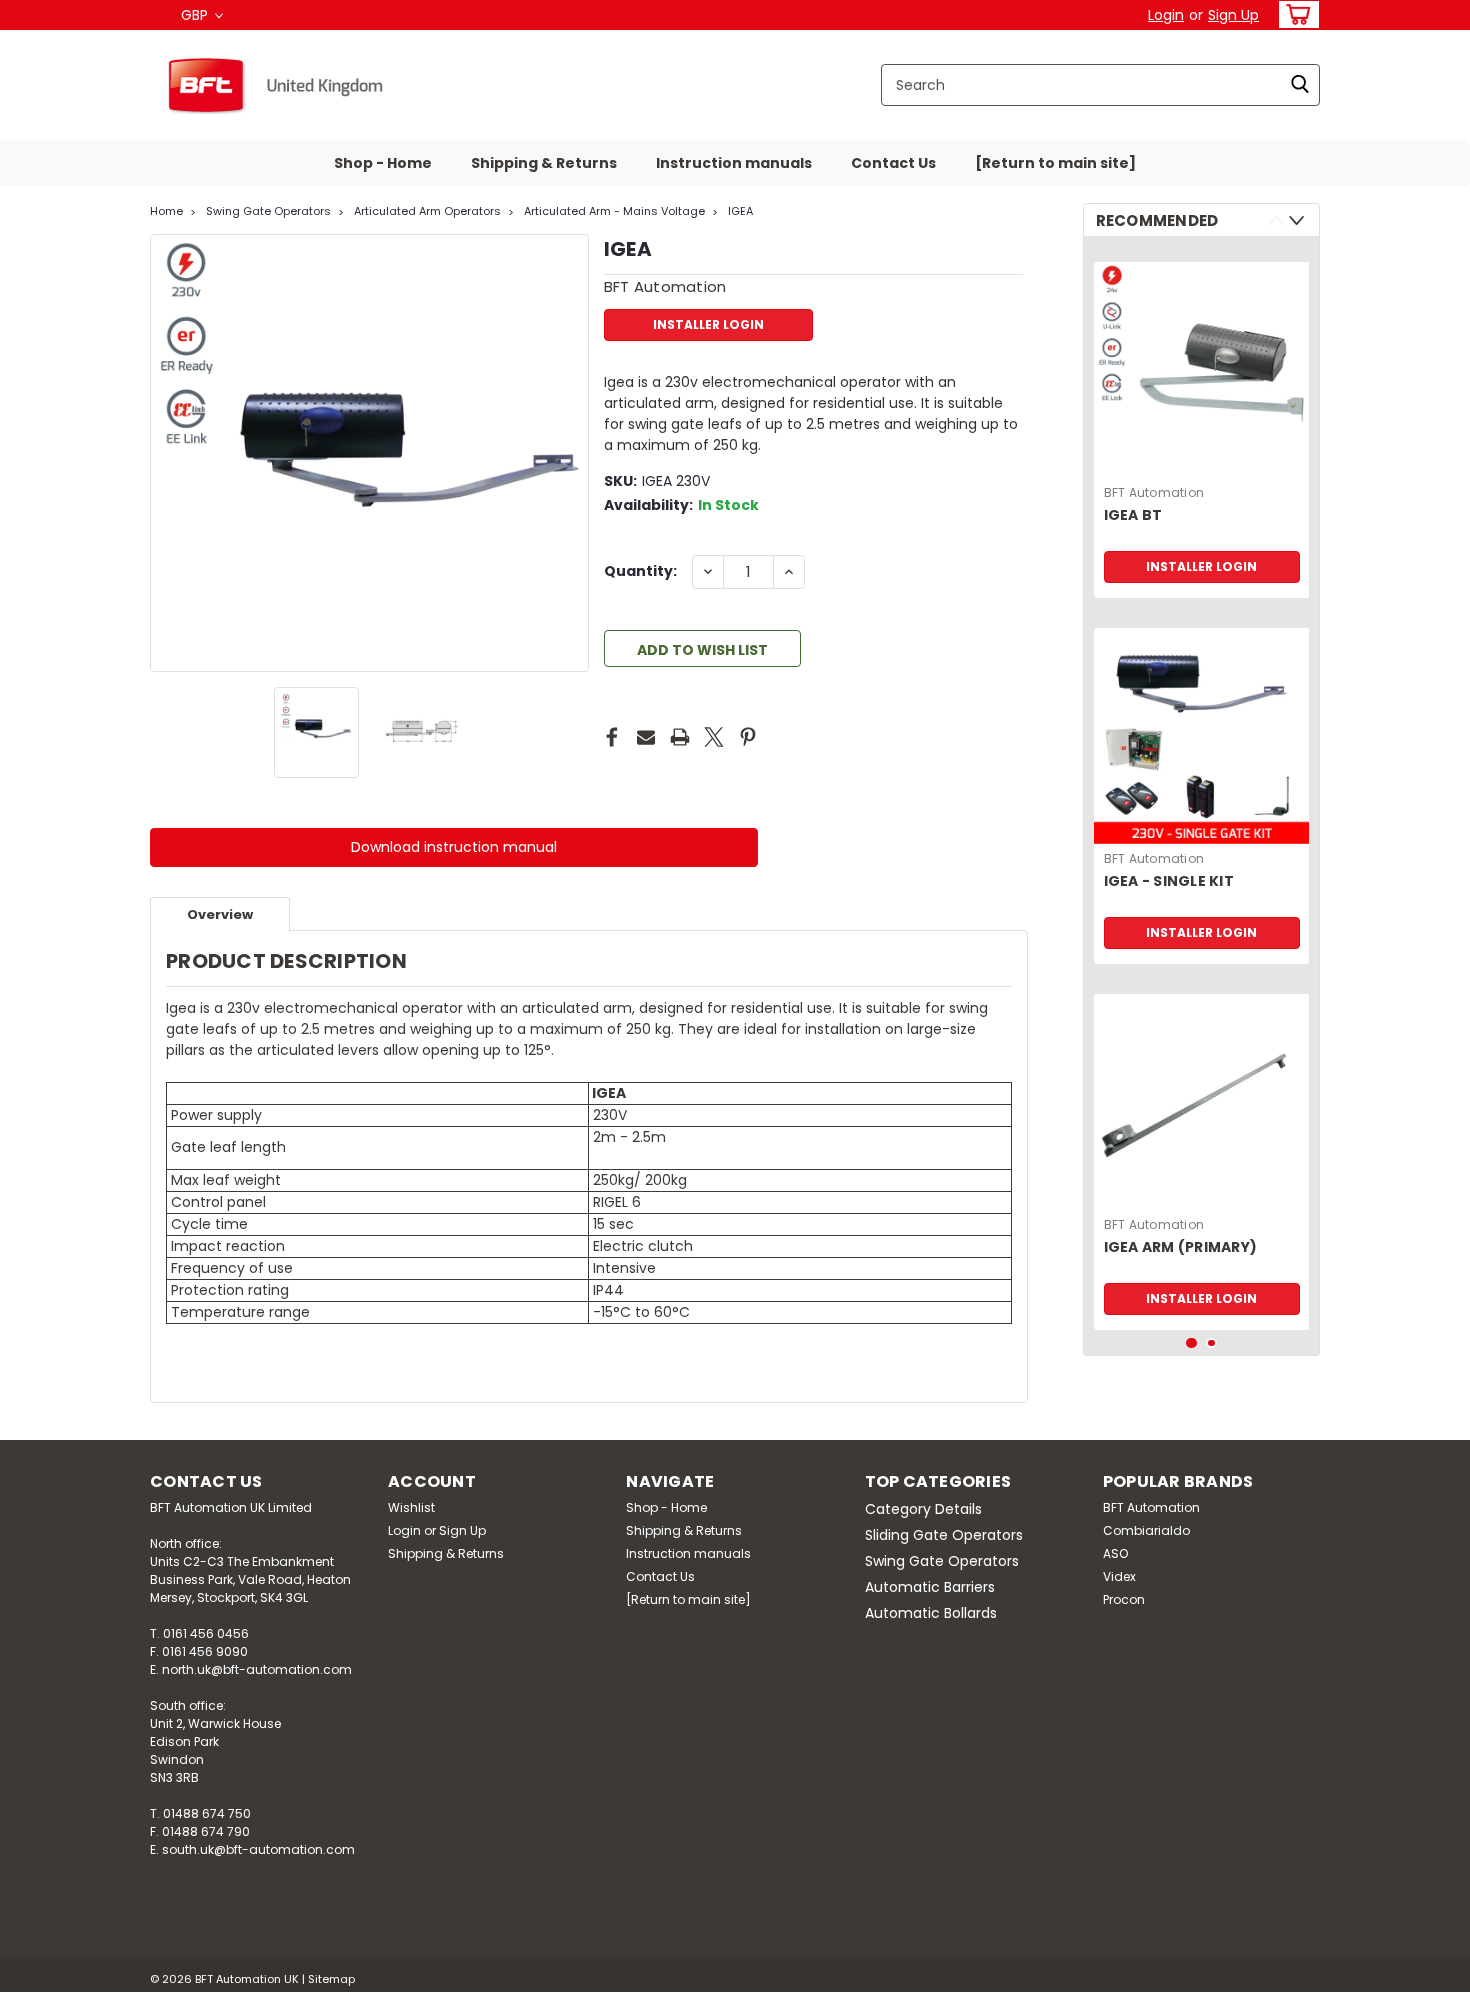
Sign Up (1233, 15)
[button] (454, 847)
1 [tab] (1191, 1343)
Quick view (1202, 1195)
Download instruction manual (454, 847)
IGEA (740, 211)
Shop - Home (383, 163)
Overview (220, 914)
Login (1166, 15)
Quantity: (640, 571)
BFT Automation (1154, 492)
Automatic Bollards (931, 1613)
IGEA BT (1133, 515)
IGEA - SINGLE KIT (1169, 881)
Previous (167, 453)
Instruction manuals (734, 163)
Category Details (923, 1509)
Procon (1124, 1599)
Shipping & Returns (544, 163)
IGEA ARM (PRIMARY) (1181, 1247)
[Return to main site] (1055, 163)
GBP (196, 15)
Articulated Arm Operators (427, 211)
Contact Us (893, 163)
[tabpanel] (1202, 422)
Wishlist (411, 1507)
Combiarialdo (1146, 1530)
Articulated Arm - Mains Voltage (614, 211)
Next (571, 453)
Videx (1119, 1576)
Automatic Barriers (930, 1587)
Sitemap (331, 1979)
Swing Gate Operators (268, 211)
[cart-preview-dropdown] (1294, 14)
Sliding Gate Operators (944, 1535)
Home (166, 211)
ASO (1115, 1553)
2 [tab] (1211, 1343)
